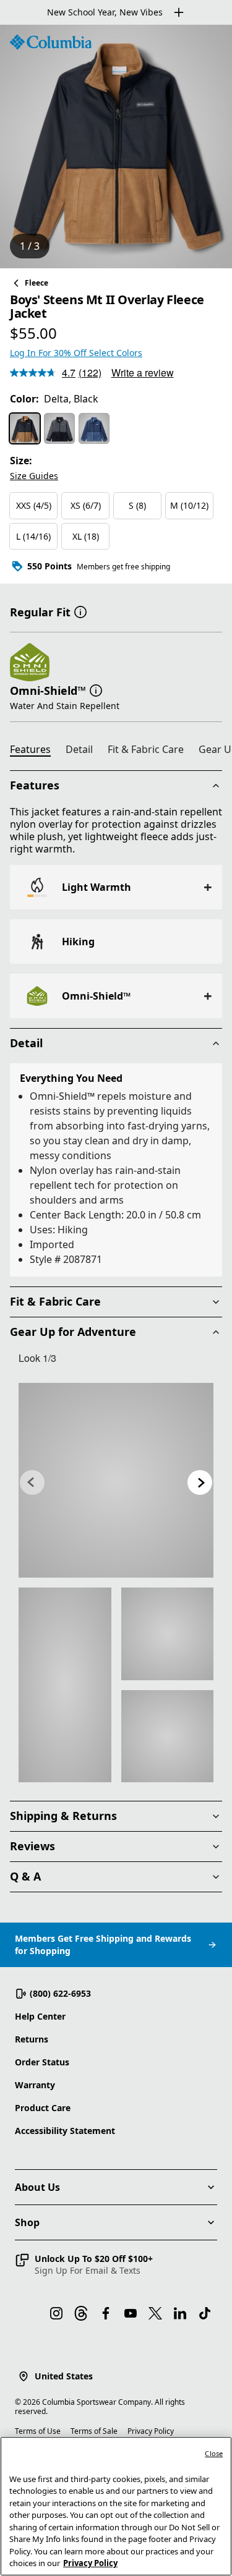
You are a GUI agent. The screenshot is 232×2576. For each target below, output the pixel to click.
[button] (80, 611)
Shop (27, 2222)
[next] (200, 1482)
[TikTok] (205, 2313)
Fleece (37, 283)
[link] (116, 1480)
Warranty (35, 2085)
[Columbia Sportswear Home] (51, 42)
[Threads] (81, 2313)
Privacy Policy (151, 2431)
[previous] (32, 1482)
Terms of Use (38, 2431)
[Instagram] (56, 2313)
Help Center (40, 2016)
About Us (37, 2187)
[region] (116, 147)
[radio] (25, 428)
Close (214, 2453)
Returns (32, 2039)
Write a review (143, 372)
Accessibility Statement (65, 2131)
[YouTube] (131, 2313)
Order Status (42, 2062)
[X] (155, 2313)
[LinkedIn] (180, 2313)
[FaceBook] (106, 2313)
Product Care (43, 2108)
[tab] (35, 751)
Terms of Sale (94, 2431)
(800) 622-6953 (60, 1993)
